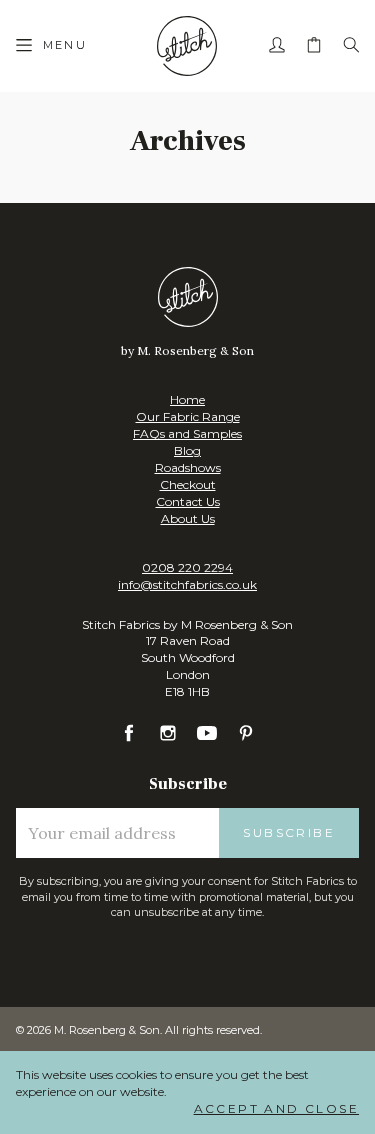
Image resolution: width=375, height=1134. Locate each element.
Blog (187, 450)
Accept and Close (276, 1108)
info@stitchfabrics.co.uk (187, 584)
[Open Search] (351, 46)
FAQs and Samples (187, 433)
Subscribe (289, 832)
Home (187, 399)
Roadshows (188, 467)
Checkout (188, 484)
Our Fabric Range (188, 416)
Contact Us (188, 501)
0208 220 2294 (187, 567)
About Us (188, 518)
